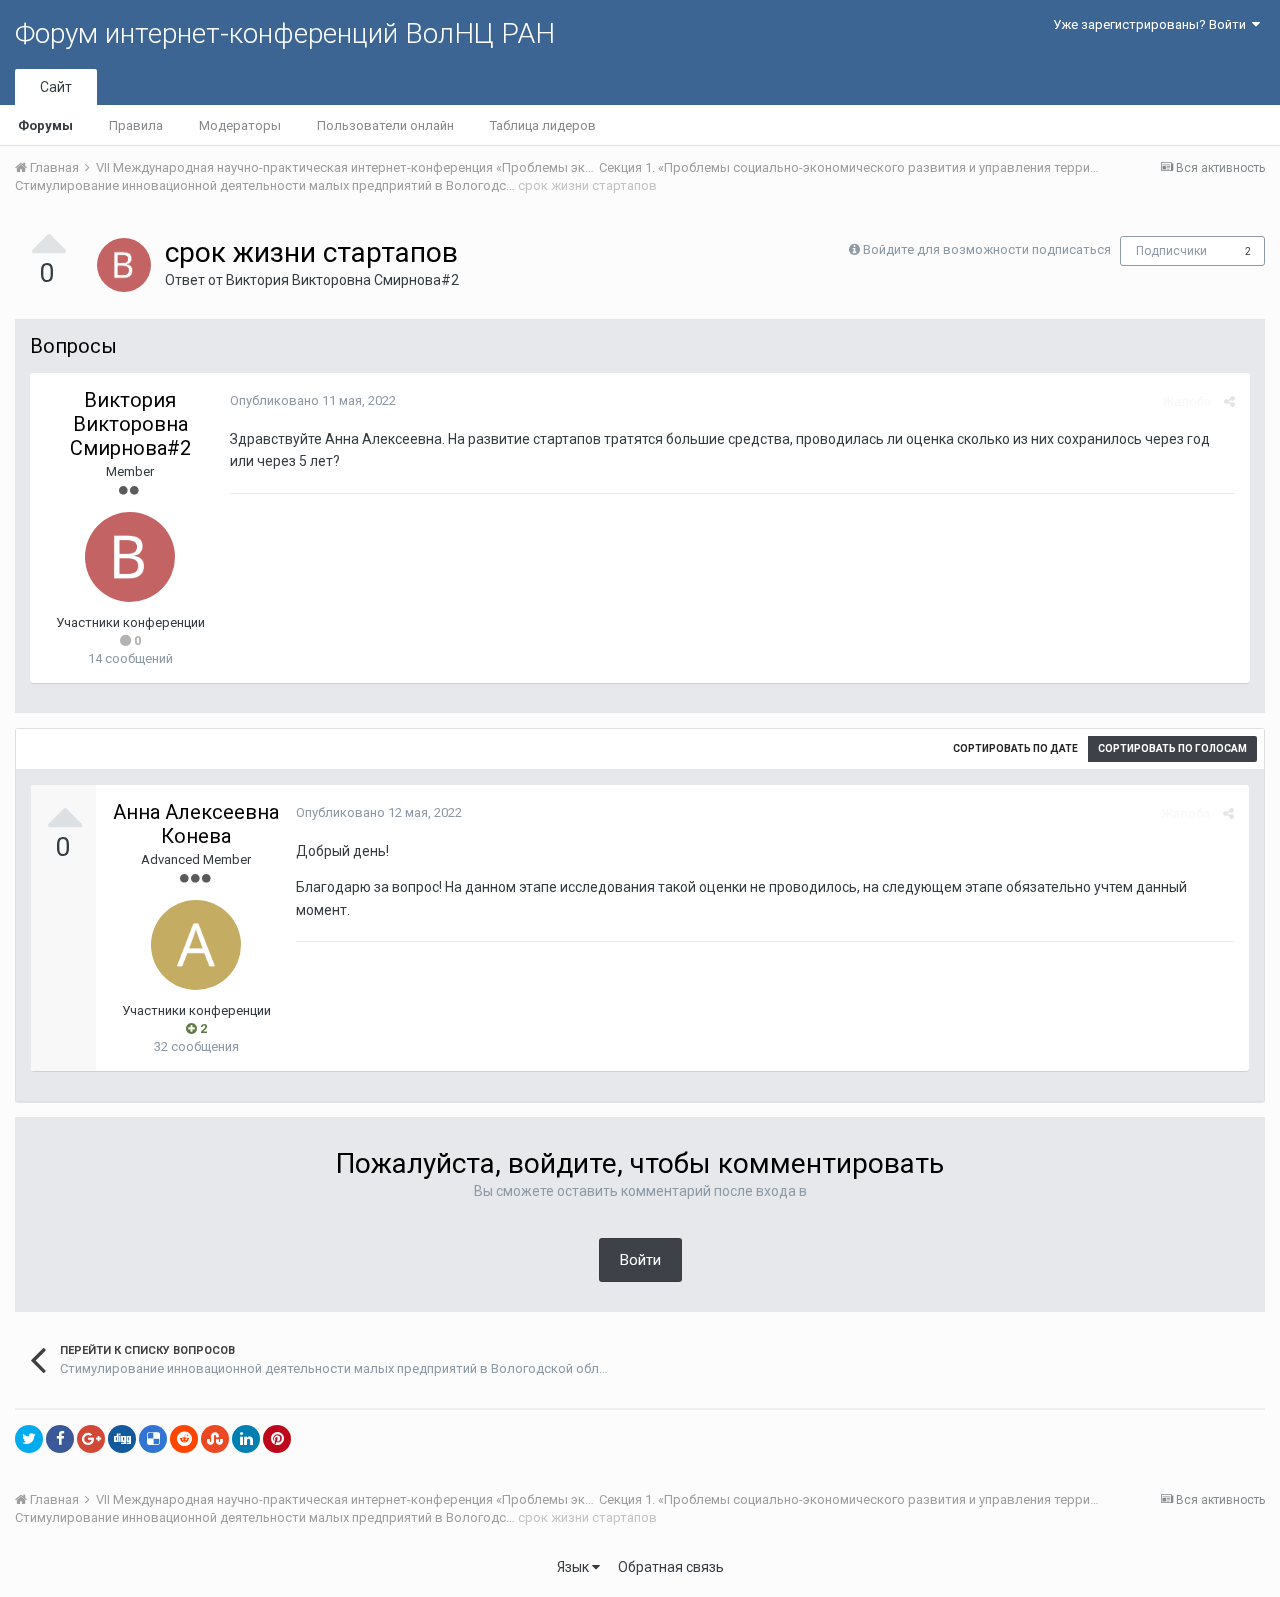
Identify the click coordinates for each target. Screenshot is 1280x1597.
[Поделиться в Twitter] (29, 1439)
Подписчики (1171, 251)
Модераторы (240, 125)
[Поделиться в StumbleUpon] (215, 1439)
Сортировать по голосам (1172, 748)
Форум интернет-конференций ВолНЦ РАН (285, 33)
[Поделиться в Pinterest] (277, 1439)
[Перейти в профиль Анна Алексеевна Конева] (196, 945)
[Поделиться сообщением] (1229, 401)
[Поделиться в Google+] (91, 1439)
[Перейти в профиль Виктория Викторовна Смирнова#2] (124, 265)
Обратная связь (671, 1567)
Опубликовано (313, 400)
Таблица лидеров (543, 125)
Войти (640, 1260)
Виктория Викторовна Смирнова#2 (342, 280)
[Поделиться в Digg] (122, 1439)
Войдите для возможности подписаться (987, 249)
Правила (136, 125)
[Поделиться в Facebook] (60, 1439)
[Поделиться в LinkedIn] (246, 1439)
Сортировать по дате (1015, 748)
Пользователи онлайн (385, 125)
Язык (574, 1567)
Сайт (56, 87)
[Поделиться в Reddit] (184, 1439)
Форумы (45, 125)
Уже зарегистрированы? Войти (1152, 24)
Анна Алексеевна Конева (196, 824)
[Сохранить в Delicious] (153, 1439)
